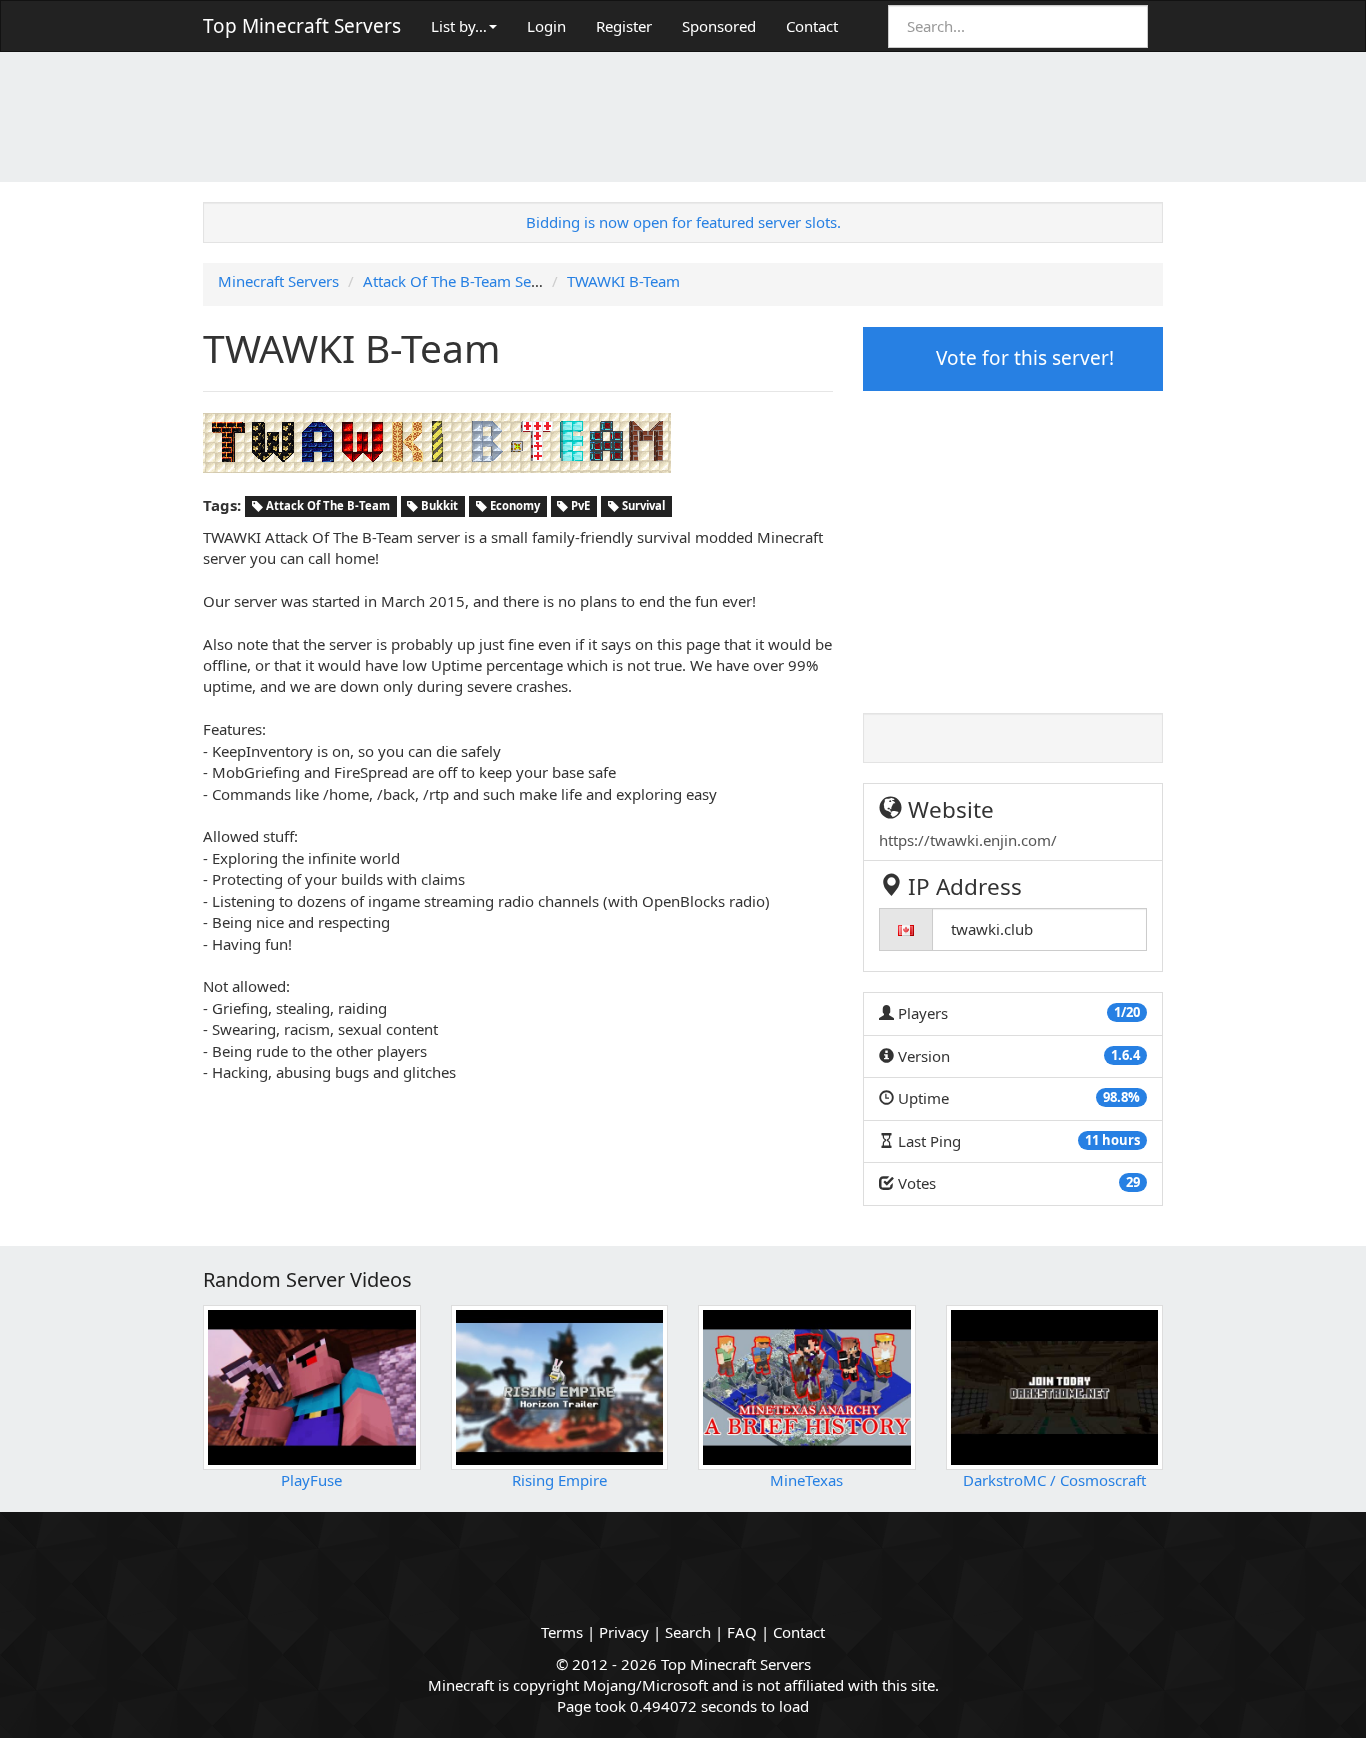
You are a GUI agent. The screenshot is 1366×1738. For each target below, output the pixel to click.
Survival (642, 506)
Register (624, 26)
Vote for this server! (1022, 358)
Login (546, 26)
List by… (459, 26)
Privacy (624, 1632)
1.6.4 (1125, 1055)
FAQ (742, 1632)
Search (688, 1632)
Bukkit (438, 506)
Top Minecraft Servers (302, 26)
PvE (579, 506)
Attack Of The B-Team (326, 506)
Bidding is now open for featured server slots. (683, 222)
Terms (562, 1632)
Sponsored (719, 26)
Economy (513, 506)
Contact (812, 26)
